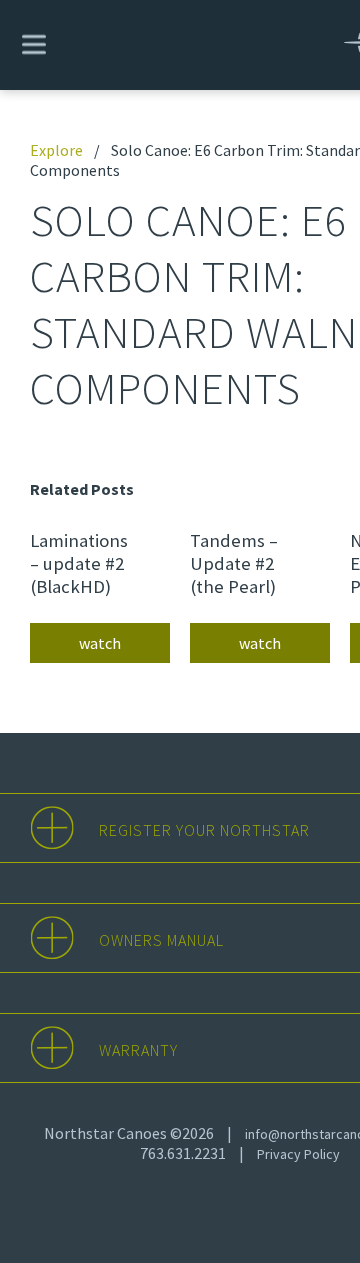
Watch (100, 643)
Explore (56, 150)
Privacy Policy (298, 1154)
